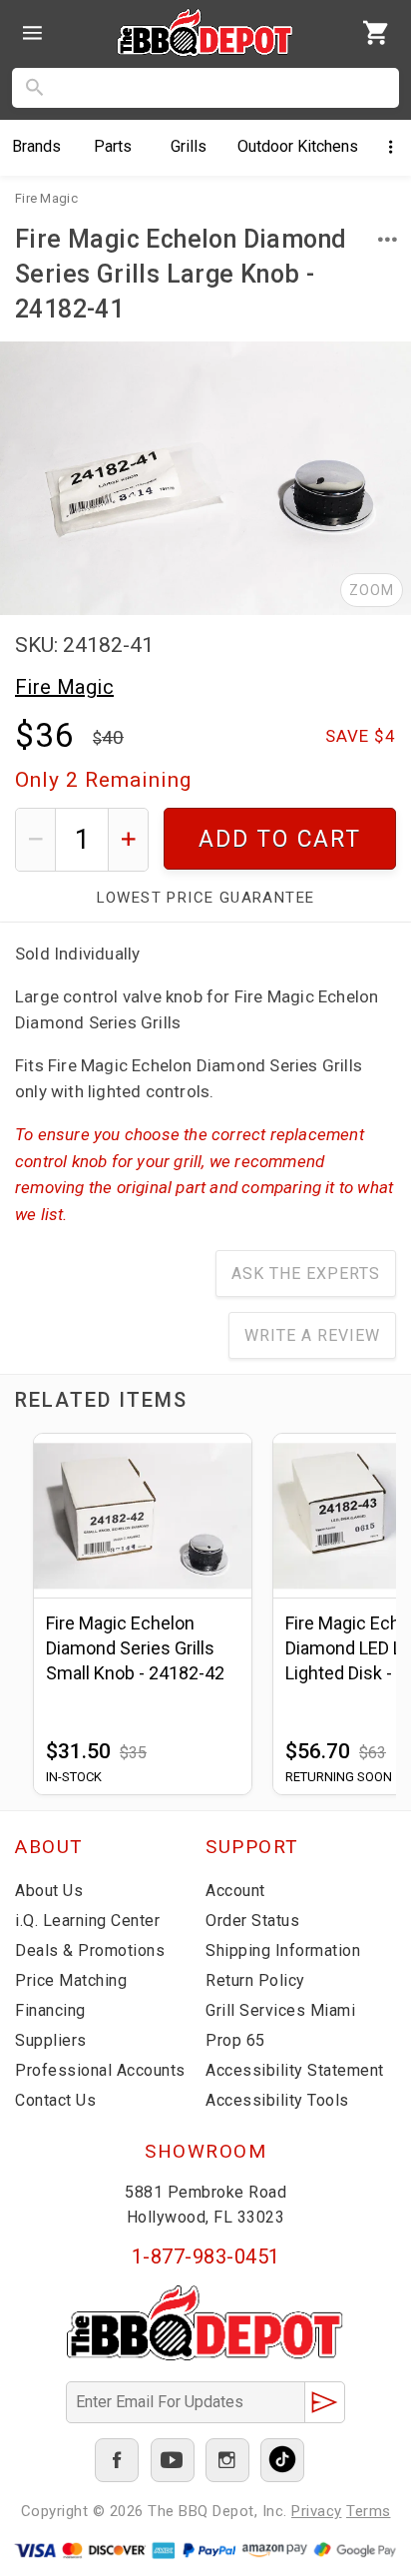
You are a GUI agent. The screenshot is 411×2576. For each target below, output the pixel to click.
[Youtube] (173, 2460)
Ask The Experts (306, 1274)
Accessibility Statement (295, 2070)
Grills (189, 146)
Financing (50, 2010)
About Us (49, 1891)
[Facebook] (117, 2460)
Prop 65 (235, 2040)
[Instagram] (227, 2460)
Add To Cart (280, 839)
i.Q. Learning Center (87, 1921)
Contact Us (55, 2100)
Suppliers (51, 2040)
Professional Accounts (100, 2070)
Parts (113, 146)
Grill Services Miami (280, 2010)
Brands (36, 146)
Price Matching (71, 1980)
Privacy (317, 2511)
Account (235, 1891)
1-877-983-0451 (206, 2256)
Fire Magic (64, 687)
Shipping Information (283, 1950)
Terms (369, 2511)
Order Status (252, 1921)
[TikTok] (282, 2460)
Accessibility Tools (277, 2100)
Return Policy (255, 1980)
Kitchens (298, 146)
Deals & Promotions (90, 1950)
